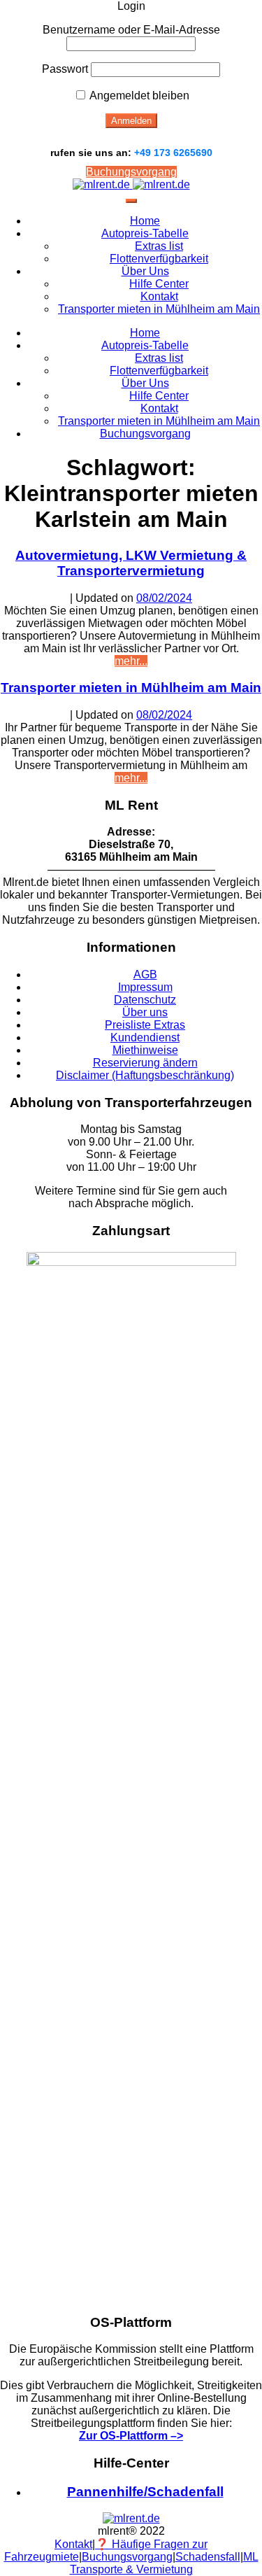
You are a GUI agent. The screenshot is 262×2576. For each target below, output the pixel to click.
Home (145, 221)
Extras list (159, 246)
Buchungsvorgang (131, 172)
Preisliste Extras (145, 1025)
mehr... (131, 661)
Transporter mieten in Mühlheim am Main (159, 309)
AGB (145, 974)
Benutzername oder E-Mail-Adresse (131, 30)
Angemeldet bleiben (138, 96)
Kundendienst (145, 1037)
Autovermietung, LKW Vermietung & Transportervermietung (131, 563)
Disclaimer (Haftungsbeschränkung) (145, 1075)
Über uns (145, 1012)
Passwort (65, 69)
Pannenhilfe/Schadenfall (145, 2492)
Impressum (145, 987)
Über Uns (145, 271)
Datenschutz (145, 1000)
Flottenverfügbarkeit (159, 259)
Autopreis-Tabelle (145, 233)
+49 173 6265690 (173, 153)
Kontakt (159, 296)
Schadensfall (208, 2557)
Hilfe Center (159, 284)
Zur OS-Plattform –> (131, 2436)
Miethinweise (145, 1050)
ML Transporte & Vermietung (164, 2563)
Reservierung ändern (145, 1063)
